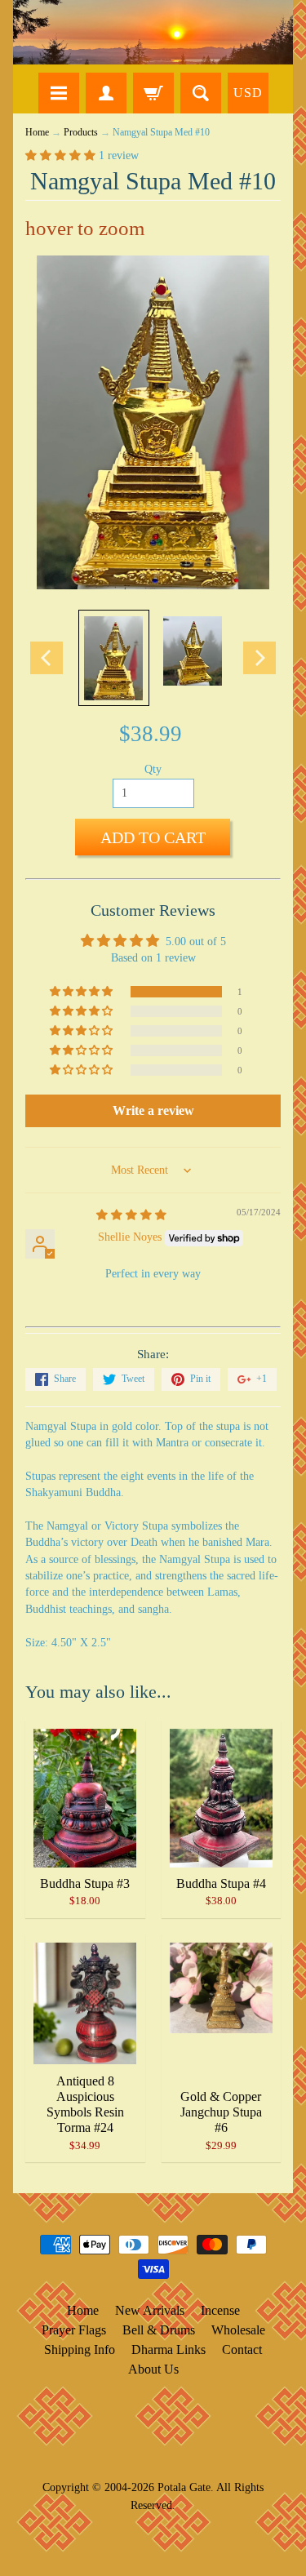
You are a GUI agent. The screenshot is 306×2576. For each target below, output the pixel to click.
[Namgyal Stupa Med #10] (114, 658)
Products (81, 133)
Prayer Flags (74, 2330)
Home (37, 133)
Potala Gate (184, 2487)
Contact (242, 2349)
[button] (62, 155)
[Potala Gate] (153, 32)
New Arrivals (150, 2310)
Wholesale (238, 2330)
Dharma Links (169, 2349)
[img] (131, 1215)
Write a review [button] (153, 1110)
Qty (153, 769)
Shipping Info (80, 2349)
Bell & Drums (159, 2330)
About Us (153, 2369)
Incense (220, 2310)
